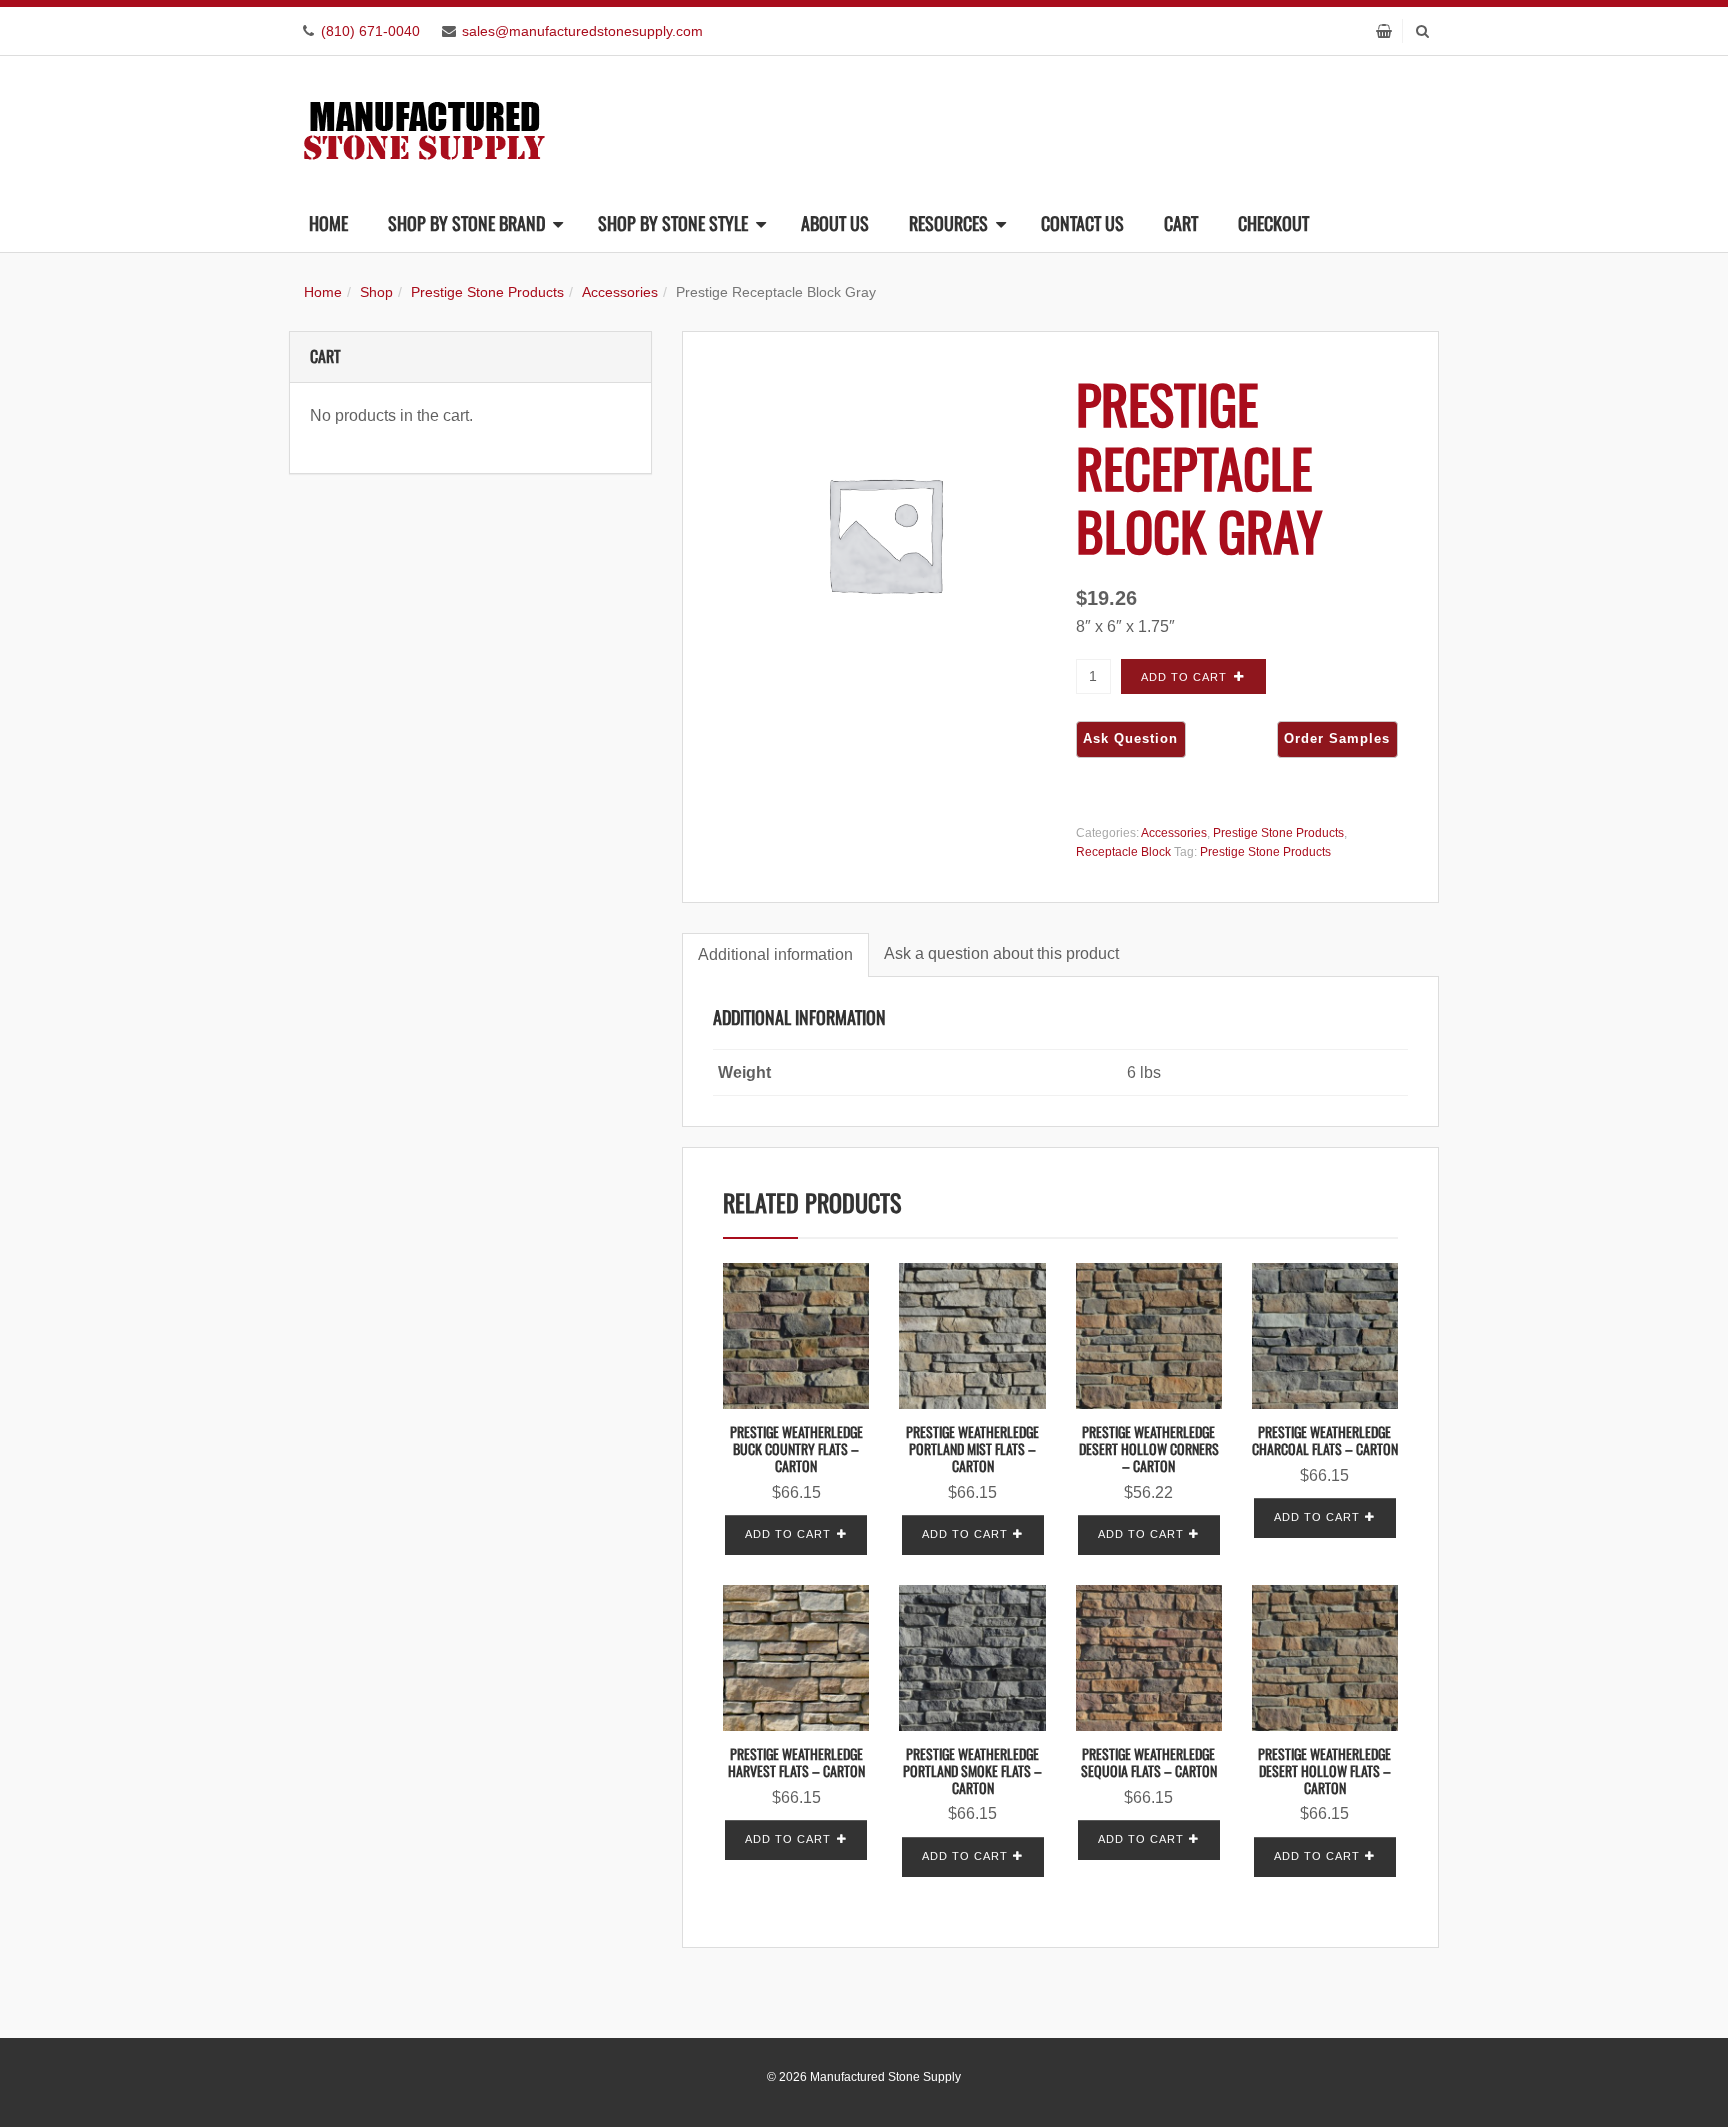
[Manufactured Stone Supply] (424, 124)
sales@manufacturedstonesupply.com (582, 31)
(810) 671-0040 (370, 31)
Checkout (1273, 223)
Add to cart (1184, 677)
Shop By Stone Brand (466, 223)
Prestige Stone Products (487, 292)
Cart (1181, 223)
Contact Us (1082, 223)
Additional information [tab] (775, 954)
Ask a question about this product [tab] (1001, 953)
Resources (948, 223)
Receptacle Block (1123, 852)
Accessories (620, 292)
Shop (376, 292)
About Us (835, 223)
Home (328, 223)
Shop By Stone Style (673, 223)
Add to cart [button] (788, 1534)
